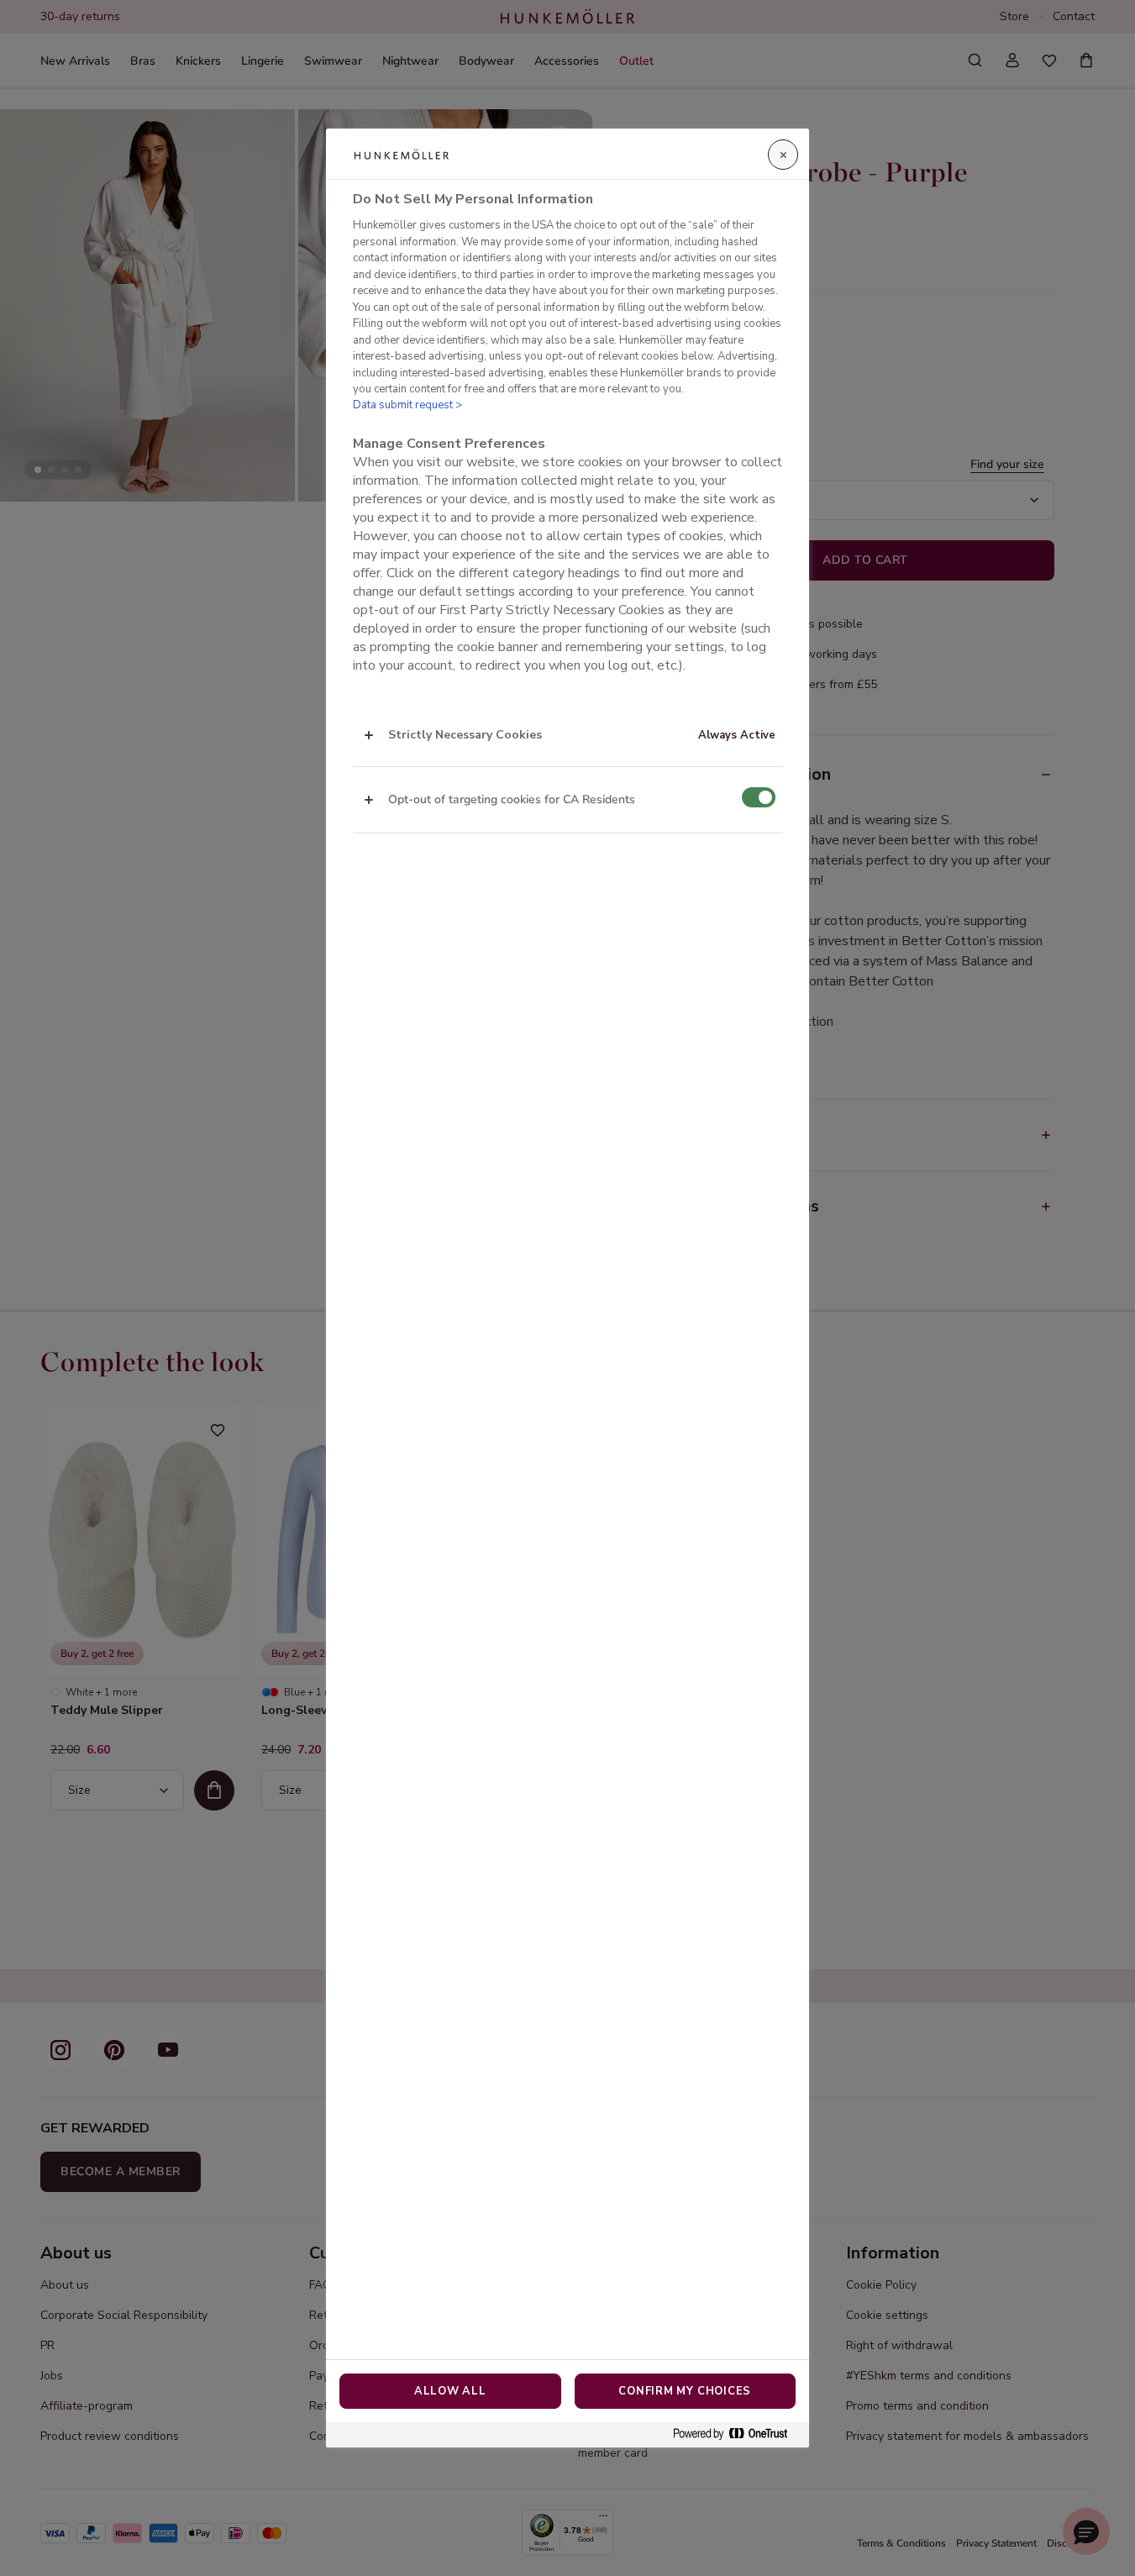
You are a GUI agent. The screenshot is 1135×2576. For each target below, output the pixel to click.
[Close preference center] (783, 155)
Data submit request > (407, 405)
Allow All (450, 2391)
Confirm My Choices (685, 2391)
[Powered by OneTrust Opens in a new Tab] (737, 2434)
